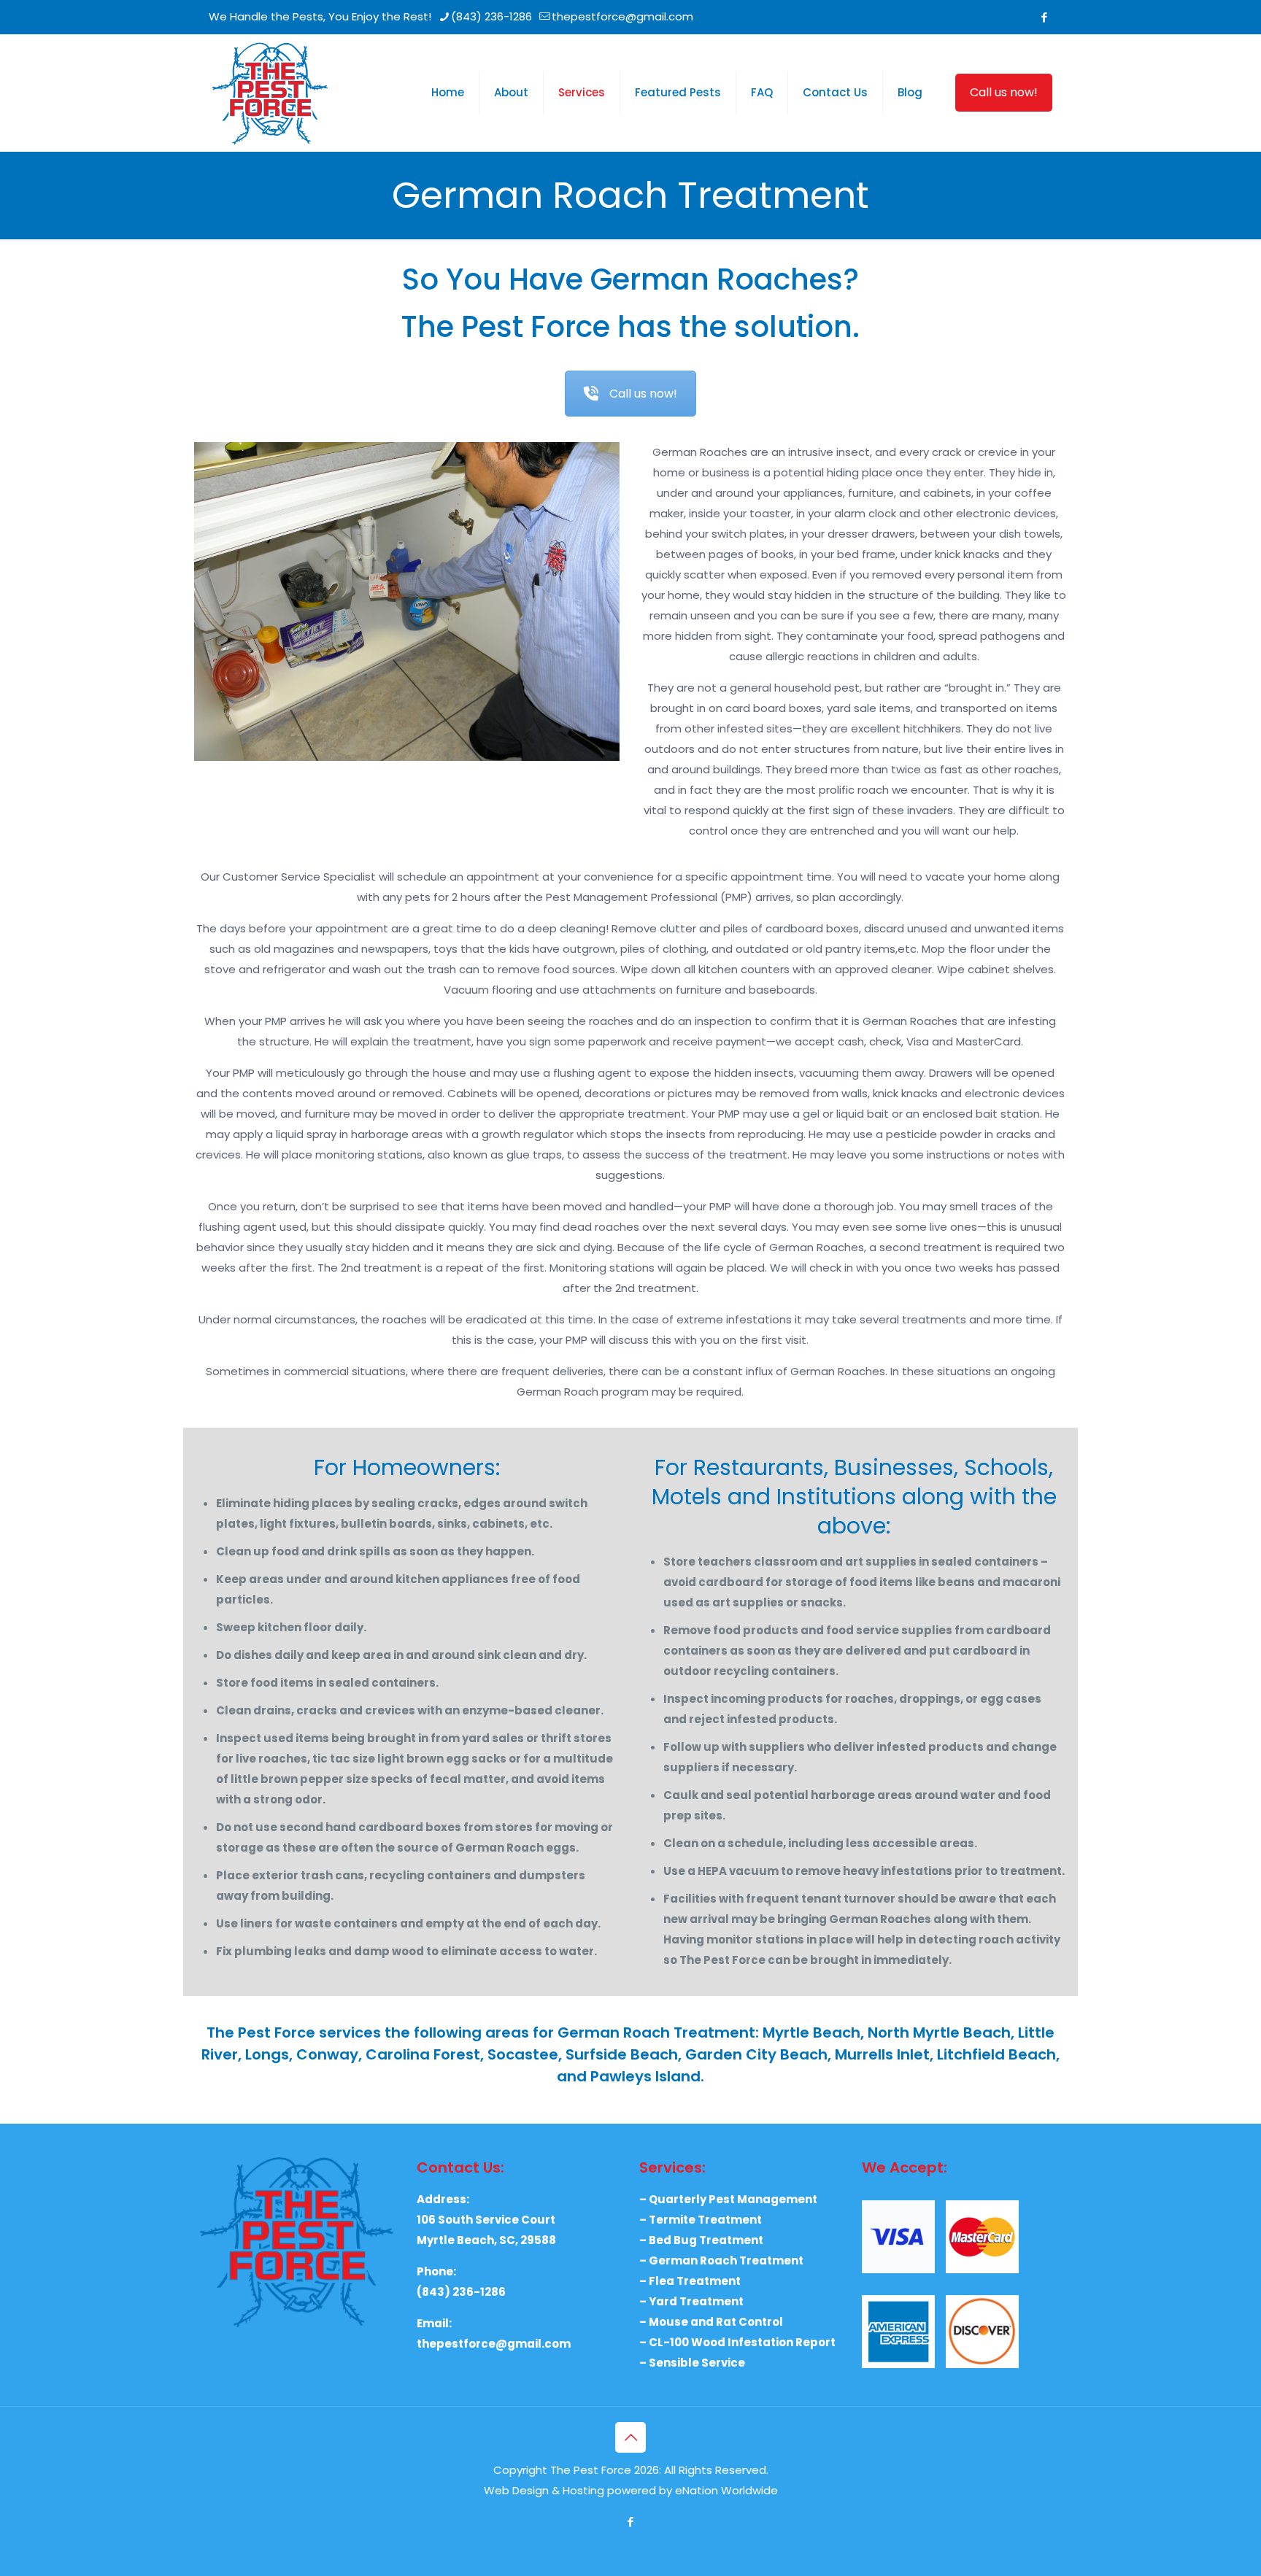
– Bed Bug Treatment (701, 2240)
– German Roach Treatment (721, 2260)
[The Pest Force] (270, 93)
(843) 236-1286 (491, 16)
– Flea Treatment (690, 2281)
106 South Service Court (486, 2220)
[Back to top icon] (630, 2437)
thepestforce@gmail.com (622, 16)
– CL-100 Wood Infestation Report (737, 2342)
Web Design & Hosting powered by (579, 2490)
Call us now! (1004, 92)
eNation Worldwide (726, 2490)
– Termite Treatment (701, 2220)
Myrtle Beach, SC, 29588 (486, 2240)
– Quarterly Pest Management (728, 2199)
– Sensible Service (692, 2363)
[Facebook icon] (1044, 17)
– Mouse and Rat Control (711, 2322)
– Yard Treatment (691, 2301)
